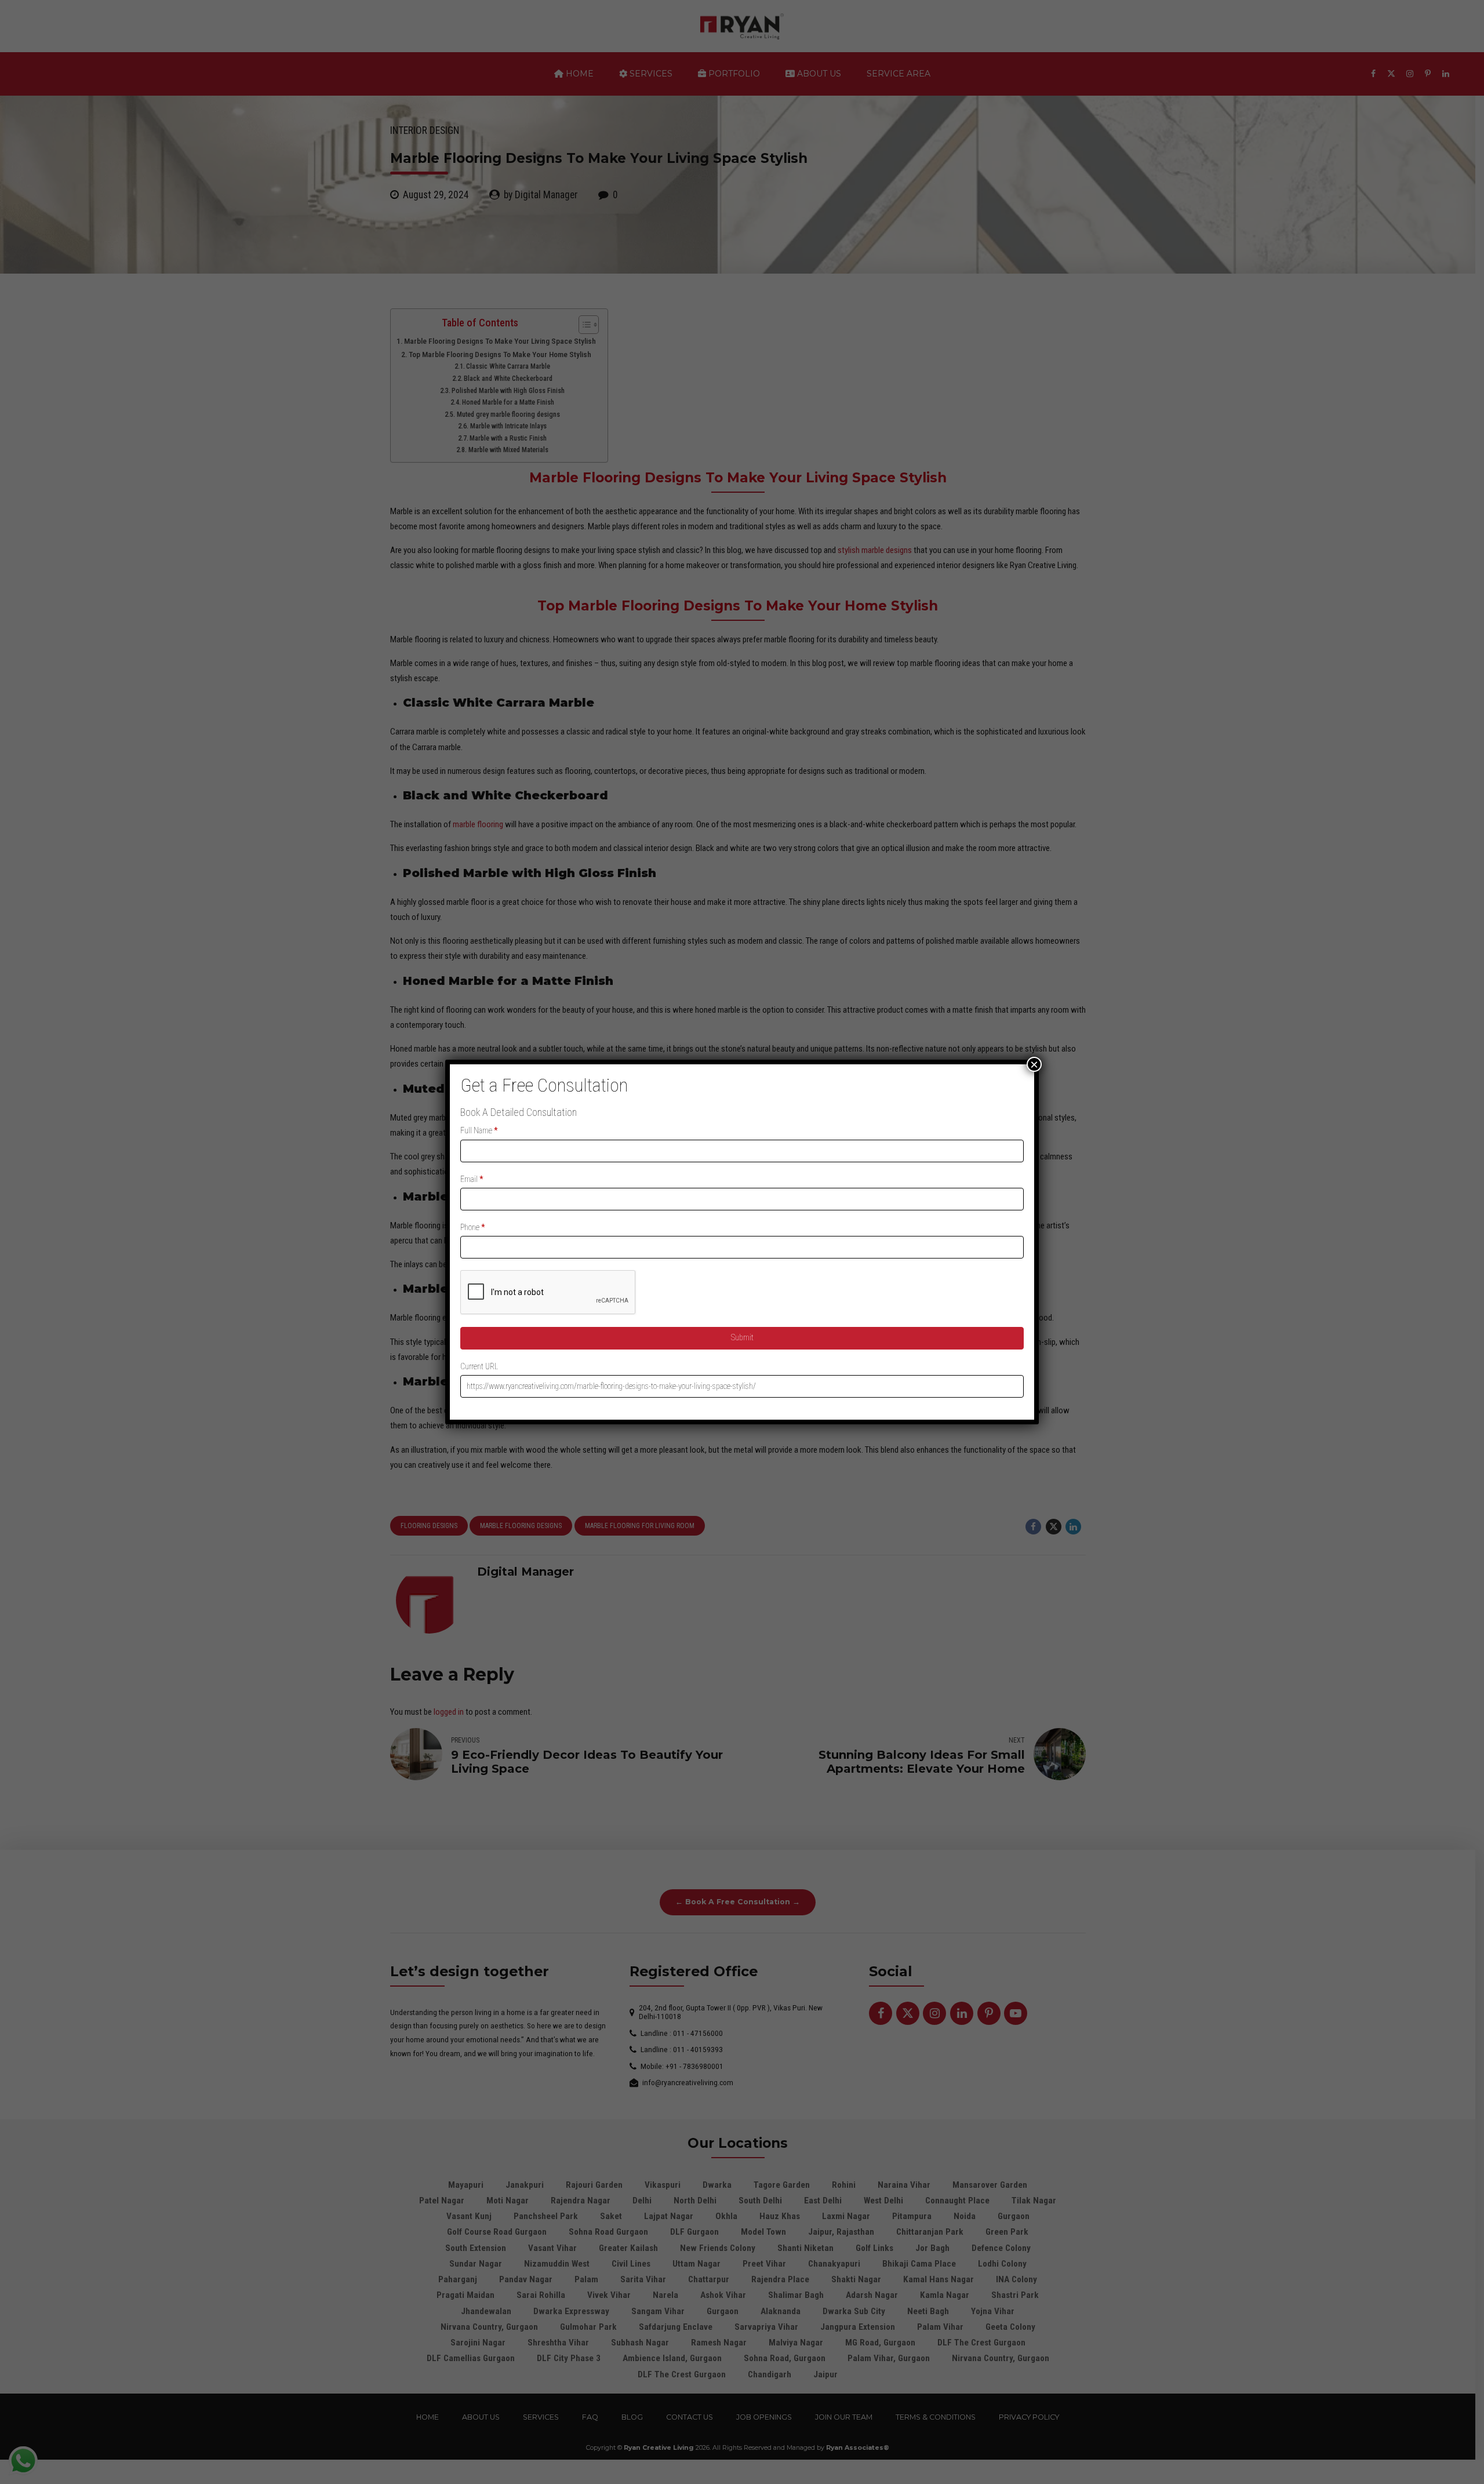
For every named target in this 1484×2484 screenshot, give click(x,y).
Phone (473, 1227)
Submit (742, 1337)
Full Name (479, 1130)
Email (472, 1179)
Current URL (479, 1366)
